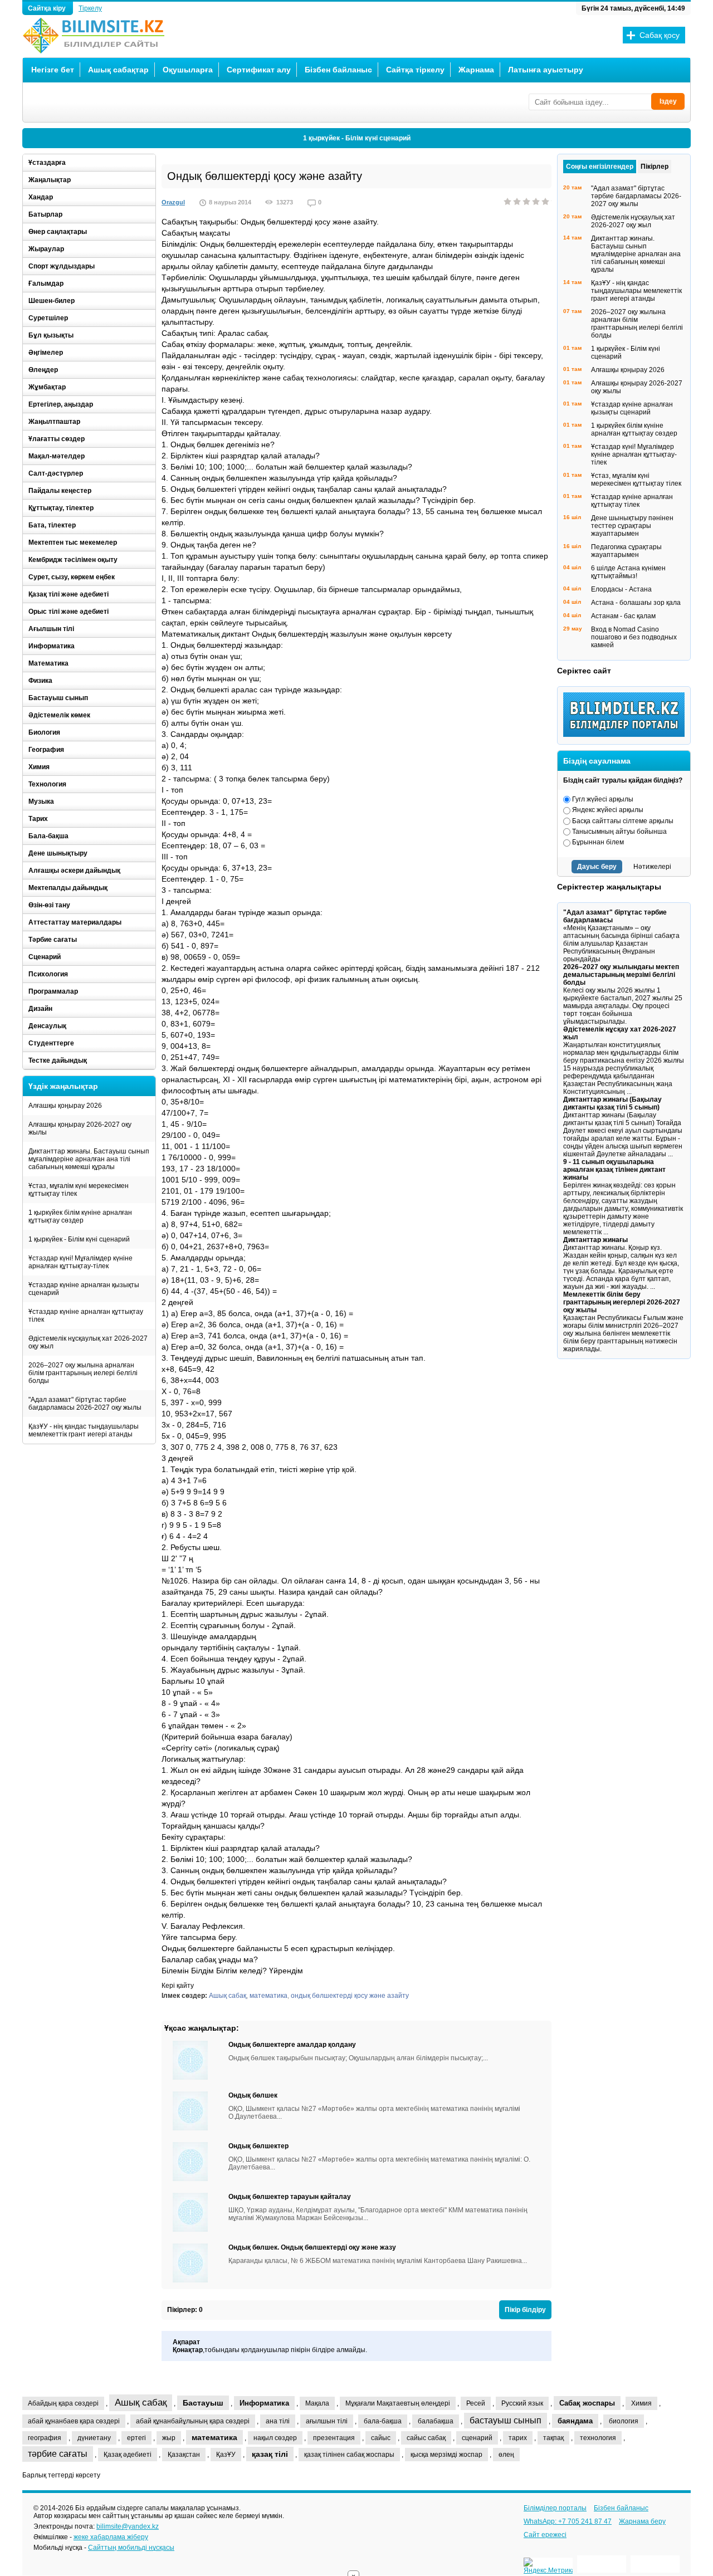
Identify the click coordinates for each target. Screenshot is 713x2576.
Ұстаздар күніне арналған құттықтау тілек (86, 1316)
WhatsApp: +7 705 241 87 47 (568, 2521)
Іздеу (668, 101)
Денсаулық (47, 1026)
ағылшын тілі (327, 2421)
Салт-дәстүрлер (56, 473)
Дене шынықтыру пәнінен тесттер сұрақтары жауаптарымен (632, 526)
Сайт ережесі (545, 2535)
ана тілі (278, 2421)
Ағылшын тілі (51, 629)
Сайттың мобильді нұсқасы (131, 2548)
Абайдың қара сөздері (63, 2403)
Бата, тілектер (52, 525)
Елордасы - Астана (621, 589)
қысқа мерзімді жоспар (446, 2455)
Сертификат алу (259, 70)
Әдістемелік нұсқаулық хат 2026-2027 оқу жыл (88, 1342)
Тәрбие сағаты (53, 940)
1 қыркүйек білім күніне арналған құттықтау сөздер (80, 1216)
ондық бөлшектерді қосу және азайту (350, 1996)
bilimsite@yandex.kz (128, 2526)
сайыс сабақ (426, 2438)
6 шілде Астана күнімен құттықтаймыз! (628, 572)
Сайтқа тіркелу (415, 70)
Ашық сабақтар (118, 70)
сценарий (477, 2438)
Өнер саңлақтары (58, 232)
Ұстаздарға (47, 163)
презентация (334, 2438)
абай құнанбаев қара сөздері (74, 2421)
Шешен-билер (52, 301)
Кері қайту (178, 1986)
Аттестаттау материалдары (75, 922)
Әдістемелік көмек (59, 715)
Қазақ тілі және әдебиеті (69, 594)
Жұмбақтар (47, 387)
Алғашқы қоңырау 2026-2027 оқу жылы (80, 1128)
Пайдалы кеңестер (60, 491)
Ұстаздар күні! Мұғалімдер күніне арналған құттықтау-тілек (80, 1262)
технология (598, 2438)
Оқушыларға (188, 70)
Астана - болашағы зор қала (636, 603)
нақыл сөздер (275, 2438)
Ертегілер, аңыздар (61, 404)
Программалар (53, 991)
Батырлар (45, 214)
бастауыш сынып (506, 2420)
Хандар (41, 197)
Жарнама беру (642, 2521)
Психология (48, 974)
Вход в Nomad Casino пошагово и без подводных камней (634, 637)
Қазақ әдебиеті (128, 2455)
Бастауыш (203, 2403)
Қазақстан (184, 2455)
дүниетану (94, 2438)
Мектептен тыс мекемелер (73, 542)
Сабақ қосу (660, 35)
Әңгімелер (46, 353)
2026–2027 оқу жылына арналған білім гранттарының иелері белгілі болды (83, 1373)
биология (624, 2421)
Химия (39, 767)
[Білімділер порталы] (627, 735)
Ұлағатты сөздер (57, 439)
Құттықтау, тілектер (61, 508)
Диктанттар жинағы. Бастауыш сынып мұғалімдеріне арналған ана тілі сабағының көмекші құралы (89, 1159)
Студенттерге (51, 1043)
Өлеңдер (43, 370)
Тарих (38, 819)
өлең (506, 2455)
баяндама (575, 2421)
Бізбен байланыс (338, 70)
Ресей (476, 2403)
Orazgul (173, 202)
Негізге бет (53, 70)
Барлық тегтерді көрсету (61, 2475)
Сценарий (45, 957)
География (46, 750)
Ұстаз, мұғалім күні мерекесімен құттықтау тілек (79, 1190)
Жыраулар (46, 249)
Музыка (41, 801)
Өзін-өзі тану (49, 905)
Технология (47, 784)
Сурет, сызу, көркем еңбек (72, 577)
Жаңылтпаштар (54, 422)
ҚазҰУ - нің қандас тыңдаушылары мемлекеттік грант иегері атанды (84, 1430)
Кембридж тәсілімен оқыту (73, 560)
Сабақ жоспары (587, 2403)
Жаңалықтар (50, 180)
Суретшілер (48, 318)
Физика (40, 681)
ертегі (136, 2438)
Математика (48, 663)
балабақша (436, 2421)
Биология (44, 732)
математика (268, 1996)
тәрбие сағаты (58, 2454)
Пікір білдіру (525, 2310)
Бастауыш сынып (58, 698)
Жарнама (476, 70)
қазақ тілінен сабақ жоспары (349, 2455)
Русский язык (522, 2403)
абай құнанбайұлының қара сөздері (193, 2421)
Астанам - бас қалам (623, 616)
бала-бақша (383, 2421)
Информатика (52, 646)
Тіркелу (90, 8)
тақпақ (553, 2438)
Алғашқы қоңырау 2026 (65, 1106)
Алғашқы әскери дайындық (74, 871)
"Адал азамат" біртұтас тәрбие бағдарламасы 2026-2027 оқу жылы (85, 1404)
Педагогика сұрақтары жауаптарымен (626, 551)
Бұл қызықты (51, 335)
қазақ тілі (270, 2454)
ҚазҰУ (226, 2455)
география (45, 2438)
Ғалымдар (46, 283)
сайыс (381, 2438)
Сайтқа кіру (48, 8)
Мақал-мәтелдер (57, 456)
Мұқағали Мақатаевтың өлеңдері (398, 2403)
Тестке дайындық (58, 1060)
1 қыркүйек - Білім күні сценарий (357, 138)
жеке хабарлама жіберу (111, 2537)
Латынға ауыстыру (546, 70)
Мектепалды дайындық (68, 888)
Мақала (317, 2403)
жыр (169, 2438)
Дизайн (40, 1009)
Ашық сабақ (228, 1996)
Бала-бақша (48, 836)
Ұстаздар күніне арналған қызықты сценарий (84, 1289)
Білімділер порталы (555, 2508)
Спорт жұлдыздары (62, 266)
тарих (518, 2438)
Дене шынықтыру (58, 853)
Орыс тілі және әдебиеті (69, 612)
